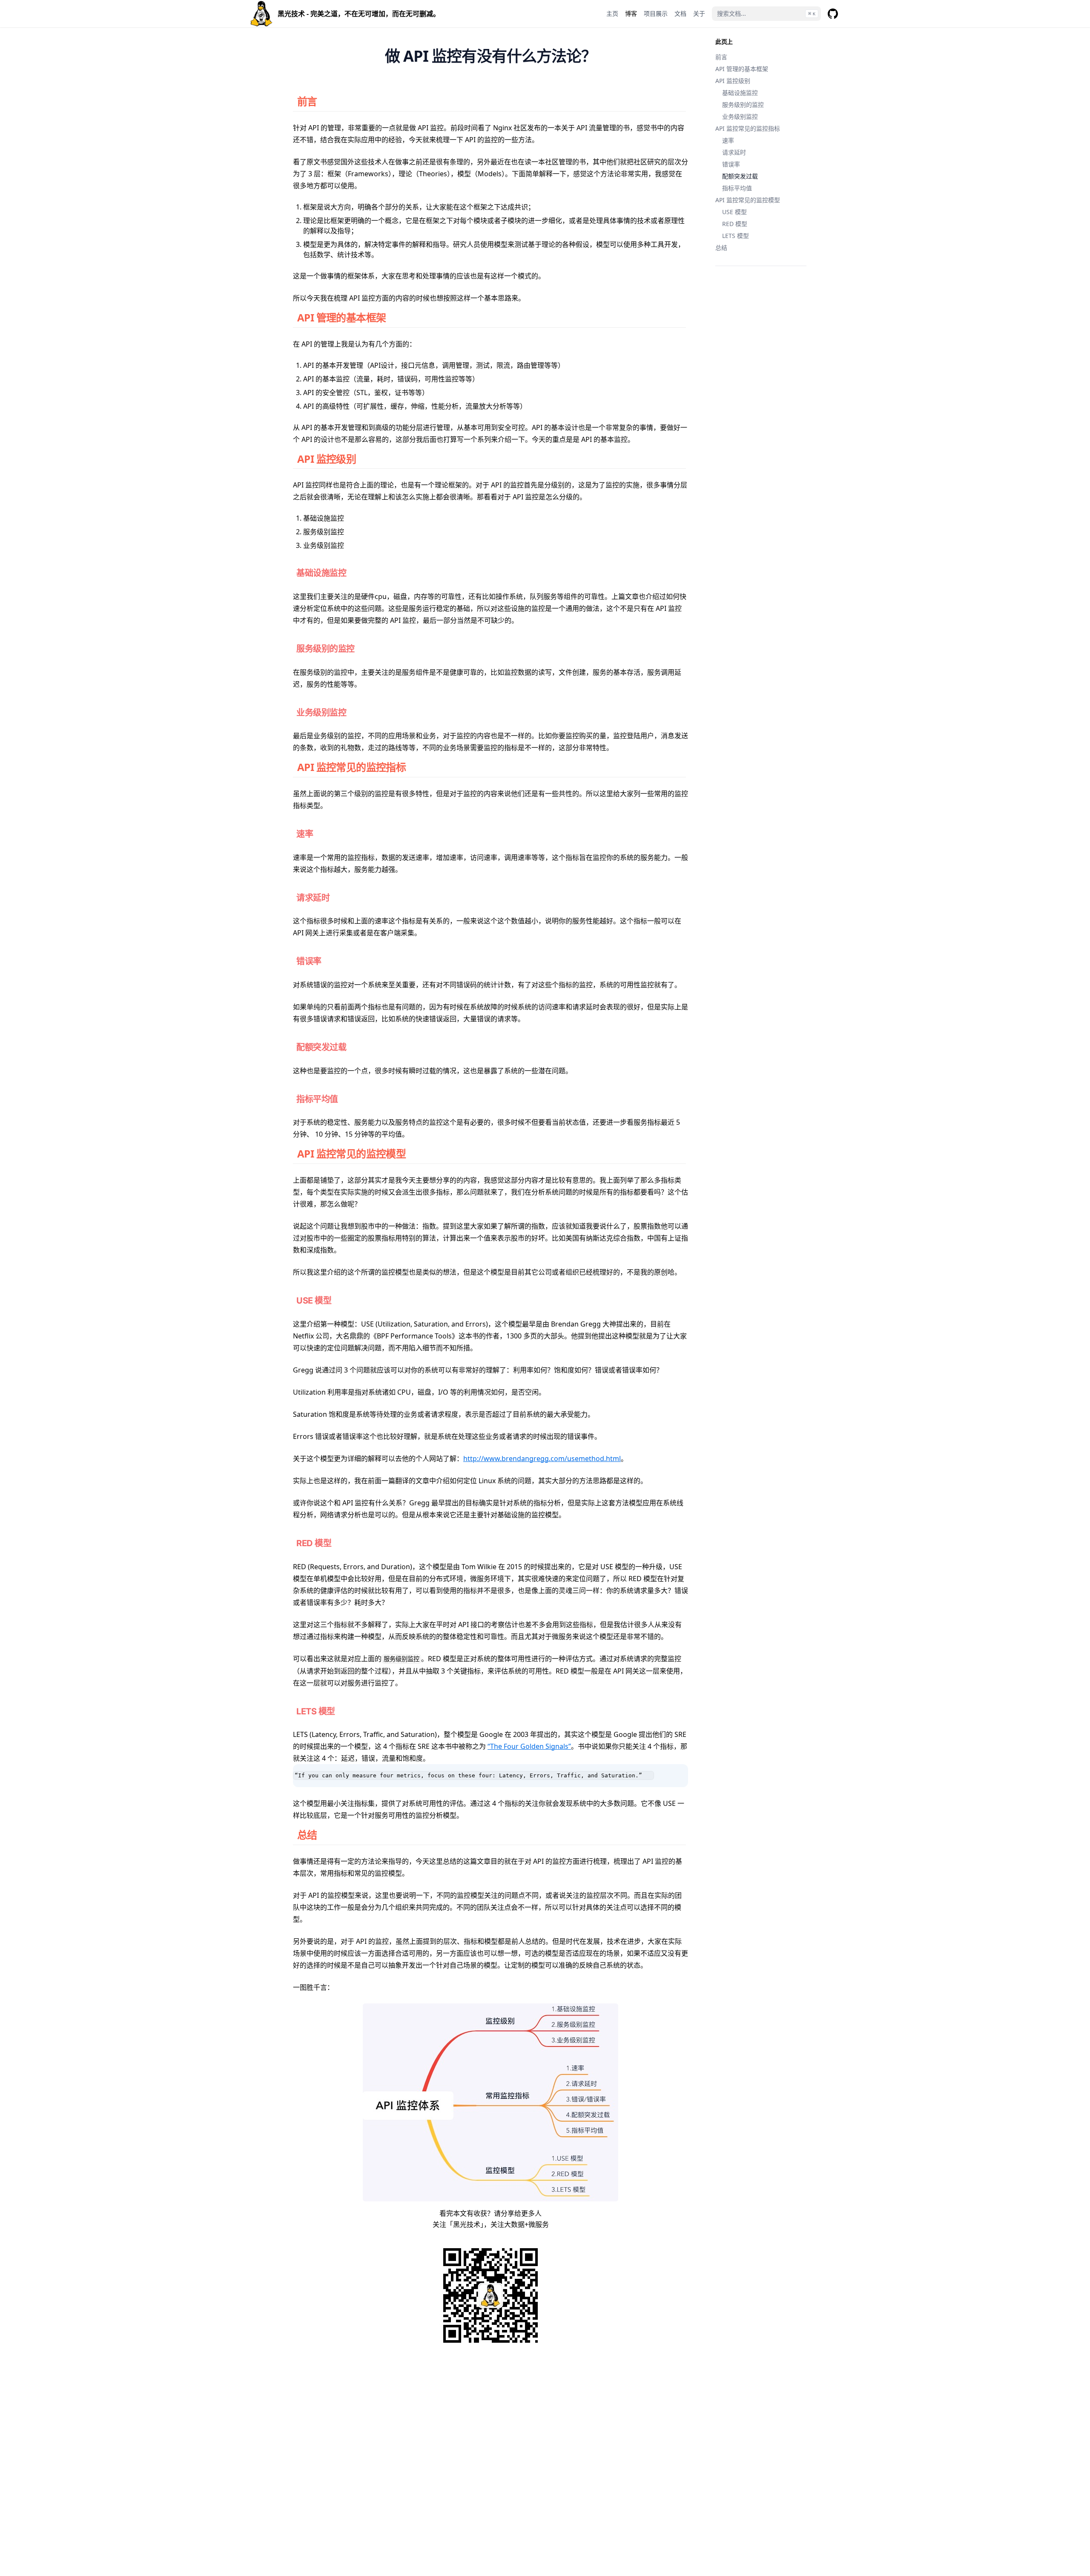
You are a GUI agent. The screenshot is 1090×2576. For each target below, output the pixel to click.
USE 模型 (734, 212)
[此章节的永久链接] (326, 101)
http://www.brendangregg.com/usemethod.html (542, 1458)
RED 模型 (735, 224)
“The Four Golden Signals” (529, 1746)
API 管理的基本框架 (742, 69)
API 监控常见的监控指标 (748, 128)
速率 (728, 140)
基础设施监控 (740, 93)
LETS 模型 (736, 236)
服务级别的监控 (743, 105)
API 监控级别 (733, 81)
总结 (721, 248)
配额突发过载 (740, 176)
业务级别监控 (740, 116)
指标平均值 (737, 188)
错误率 (731, 164)
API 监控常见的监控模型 (748, 200)
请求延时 (734, 152)
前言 (721, 57)
